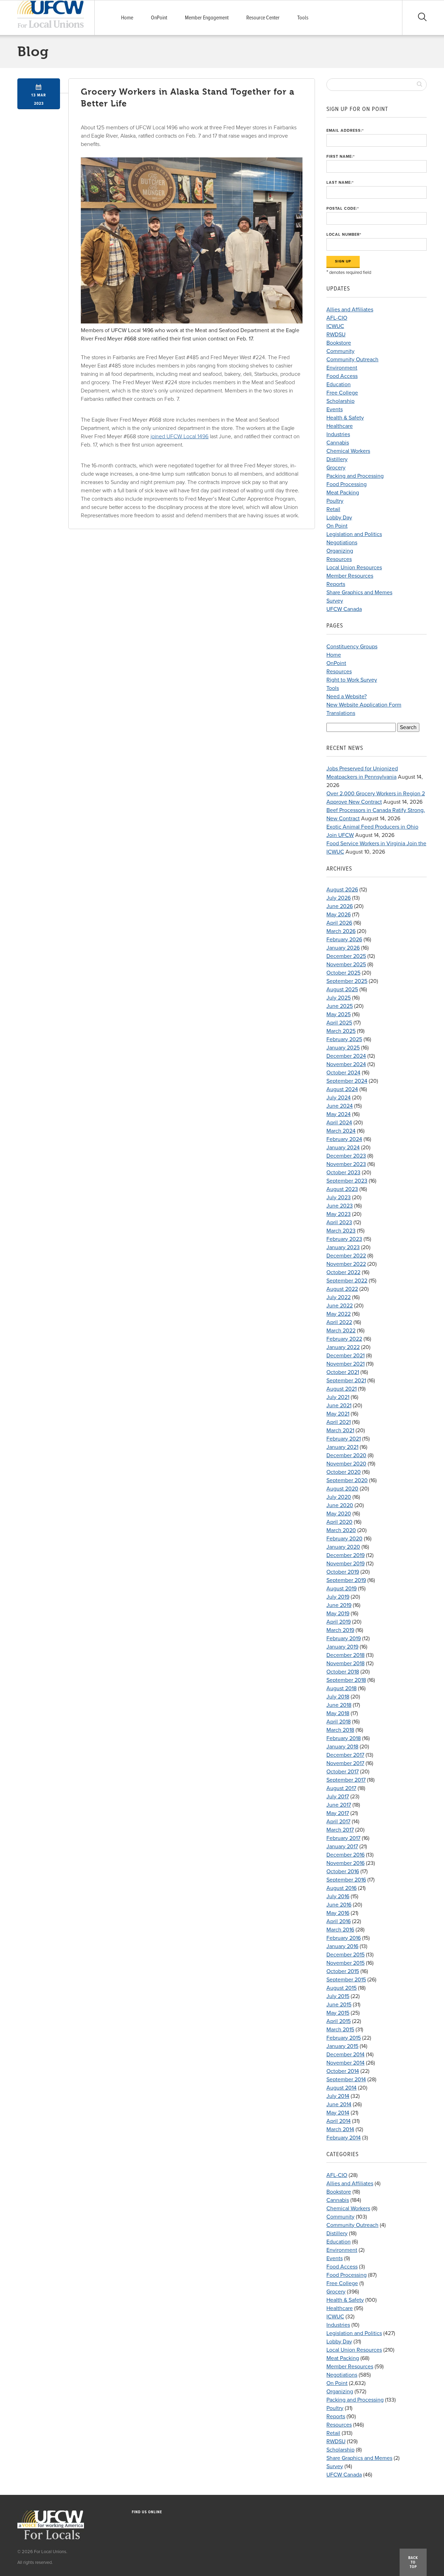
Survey (335, 601)
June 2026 (340, 906)
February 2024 (344, 1139)
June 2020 (340, 1505)
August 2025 (342, 989)
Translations (341, 713)
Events (335, 409)
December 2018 (345, 1655)
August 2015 (341, 1988)
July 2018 (338, 1697)
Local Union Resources (354, 568)
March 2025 (341, 1031)
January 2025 (343, 1048)
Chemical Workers (348, 451)
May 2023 (339, 1214)
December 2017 (345, 1755)
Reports (336, 584)
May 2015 (338, 2013)
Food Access (342, 376)
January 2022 (343, 1347)
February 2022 (344, 1339)
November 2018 (345, 1663)
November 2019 (345, 1564)
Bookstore (339, 343)
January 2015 (342, 2046)
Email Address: (345, 131)
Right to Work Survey (352, 680)
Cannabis (338, 443)
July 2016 (338, 1896)
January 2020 (343, 1547)
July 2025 (339, 998)
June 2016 (339, 1905)
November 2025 (346, 965)
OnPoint (159, 18)
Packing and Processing (355, 476)
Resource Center (263, 18)
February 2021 (344, 1439)
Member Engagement (207, 18)
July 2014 (338, 2096)
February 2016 (344, 1938)
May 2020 (339, 1514)
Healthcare (340, 426)
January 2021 (342, 1447)
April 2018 (339, 1722)
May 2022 (339, 1314)
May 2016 (338, 1913)
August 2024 (342, 1089)
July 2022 (339, 1297)
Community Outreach (352, 360)
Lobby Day (339, 518)
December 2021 (345, 1356)
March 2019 (340, 1630)
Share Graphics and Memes (359, 593)
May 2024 (339, 1114)
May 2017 (338, 1813)
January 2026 (343, 948)
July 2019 (338, 1597)
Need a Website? (347, 697)
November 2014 (345, 2063)
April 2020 (339, 1522)
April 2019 (339, 1622)
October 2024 (343, 1073)
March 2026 (341, 931)
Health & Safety (345, 418)
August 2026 (342, 890)
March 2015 (340, 2030)
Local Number (344, 235)
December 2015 (345, 1955)
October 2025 (343, 973)
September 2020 (347, 1480)
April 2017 (338, 1822)
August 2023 (342, 1189)
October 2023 (343, 1173)
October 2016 (343, 1872)
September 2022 (347, 1281)
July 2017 (338, 1797)
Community (340, 351)
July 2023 (339, 1198)
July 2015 (338, 1996)
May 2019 (338, 1614)
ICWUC (335, 326)
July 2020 (339, 1497)
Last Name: (340, 183)
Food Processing (347, 484)
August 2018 (341, 1688)
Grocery (336, 468)
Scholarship (340, 401)
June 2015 (339, 2005)
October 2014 (343, 2071)
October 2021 (343, 1372)
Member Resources (350, 576)
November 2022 (346, 1264)
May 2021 (338, 1414)
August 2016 (341, 1888)
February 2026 (344, 940)
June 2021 (339, 1406)
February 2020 (344, 1539)
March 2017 (340, 1830)
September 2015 (346, 1980)
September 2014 (346, 2080)
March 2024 (341, 1131)
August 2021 (341, 1389)
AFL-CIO (337, 318)
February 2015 (344, 2038)
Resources (339, 559)
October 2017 (343, 1772)
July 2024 (339, 1098)
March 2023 (341, 1231)
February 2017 (343, 1838)
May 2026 (339, 915)
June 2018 (339, 1705)
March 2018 (340, 1730)
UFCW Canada (344, 609)
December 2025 (346, 956)
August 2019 (341, 1589)
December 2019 (345, 1555)
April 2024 (339, 1123)
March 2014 (340, 2129)
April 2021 (339, 1422)
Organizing (340, 551)
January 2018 (342, 1747)
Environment (342, 368)
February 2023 (344, 1239)
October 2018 (343, 1672)
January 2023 (343, 1247)
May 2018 (338, 1713)
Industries (338, 434)
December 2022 (346, 1256)
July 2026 (339, 898)
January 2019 (342, 1647)
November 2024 (346, 1064)
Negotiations (342, 543)
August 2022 (342, 1289)
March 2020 (341, 1530)
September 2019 (346, 1580)
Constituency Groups (352, 647)
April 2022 (339, 1322)
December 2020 (346, 1455)
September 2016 (346, 1880)
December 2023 (346, 1156)
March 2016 (340, 1930)
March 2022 (341, 1331)
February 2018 (344, 1738)
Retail (333, 509)
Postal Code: (343, 209)
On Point (337, 526)
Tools (303, 18)
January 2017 (342, 1847)
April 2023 (339, 1222)
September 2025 (347, 981)
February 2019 (344, 1639)
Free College (342, 393)
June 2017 (339, 1805)
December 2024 (346, 1056)
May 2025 (339, 1014)
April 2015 (339, 2021)
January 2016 (342, 1946)
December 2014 (345, 2055)
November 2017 (345, 1763)
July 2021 (338, 1397)
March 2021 (340, 1430)
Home (127, 18)
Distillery (337, 459)
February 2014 (344, 2138)
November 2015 (345, 1963)
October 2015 (343, 1971)
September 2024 (347, 1081)
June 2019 (339, 1605)
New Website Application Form (364, 705)
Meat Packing (343, 493)
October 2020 (344, 1472)
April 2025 (339, 1023)
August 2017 (341, 1788)
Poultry (335, 501)
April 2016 (339, 1921)
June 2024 (340, 1106)
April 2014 (339, 2121)
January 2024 (343, 1148)
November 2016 (345, 1863)
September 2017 (346, 1780)
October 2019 (343, 1572)
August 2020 (342, 1489)
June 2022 (340, 1306)
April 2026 (339, 923)
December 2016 (345, 1855)
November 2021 (345, 1364)
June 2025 (340, 1006)
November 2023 (346, 1164)
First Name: (341, 157)
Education (339, 384)
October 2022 (343, 1272)
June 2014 (339, 2104)
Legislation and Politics (354, 534)
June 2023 (340, 1206)
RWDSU (336, 335)
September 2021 (346, 1381)
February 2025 (344, 1039)
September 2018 (346, 1680)
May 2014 (338, 2113)
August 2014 (341, 2088)
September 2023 (347, 1181)
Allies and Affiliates (350, 310)
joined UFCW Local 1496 (180, 436)
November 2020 (346, 1464)
